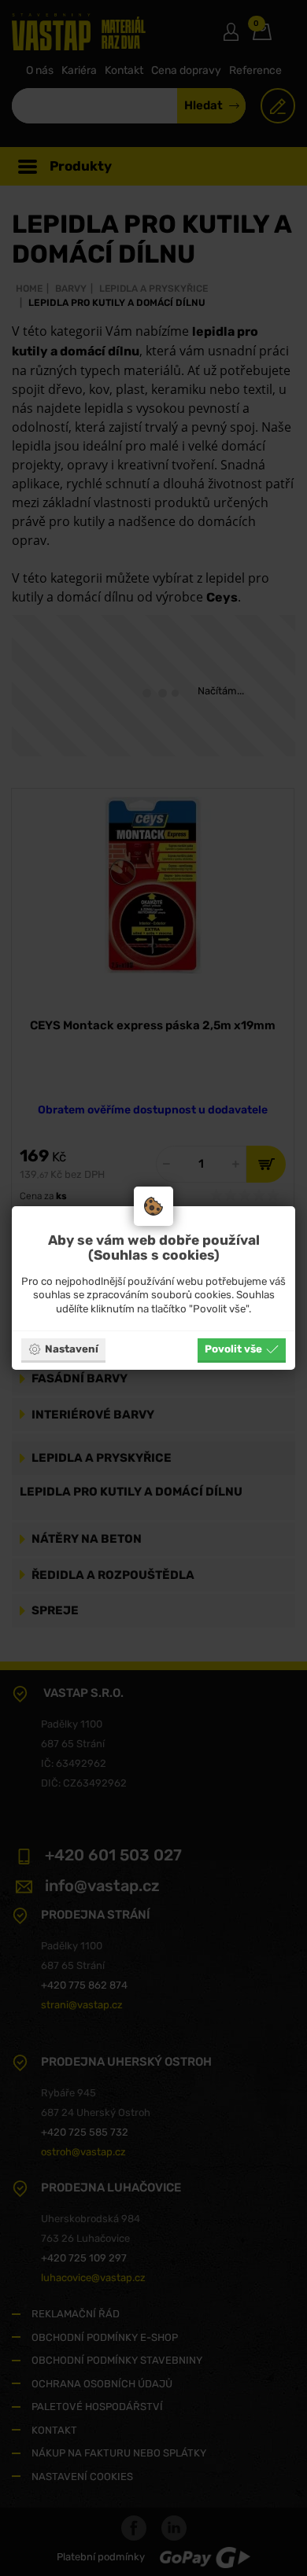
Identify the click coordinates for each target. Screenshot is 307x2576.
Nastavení (72, 1349)
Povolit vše (233, 1349)
